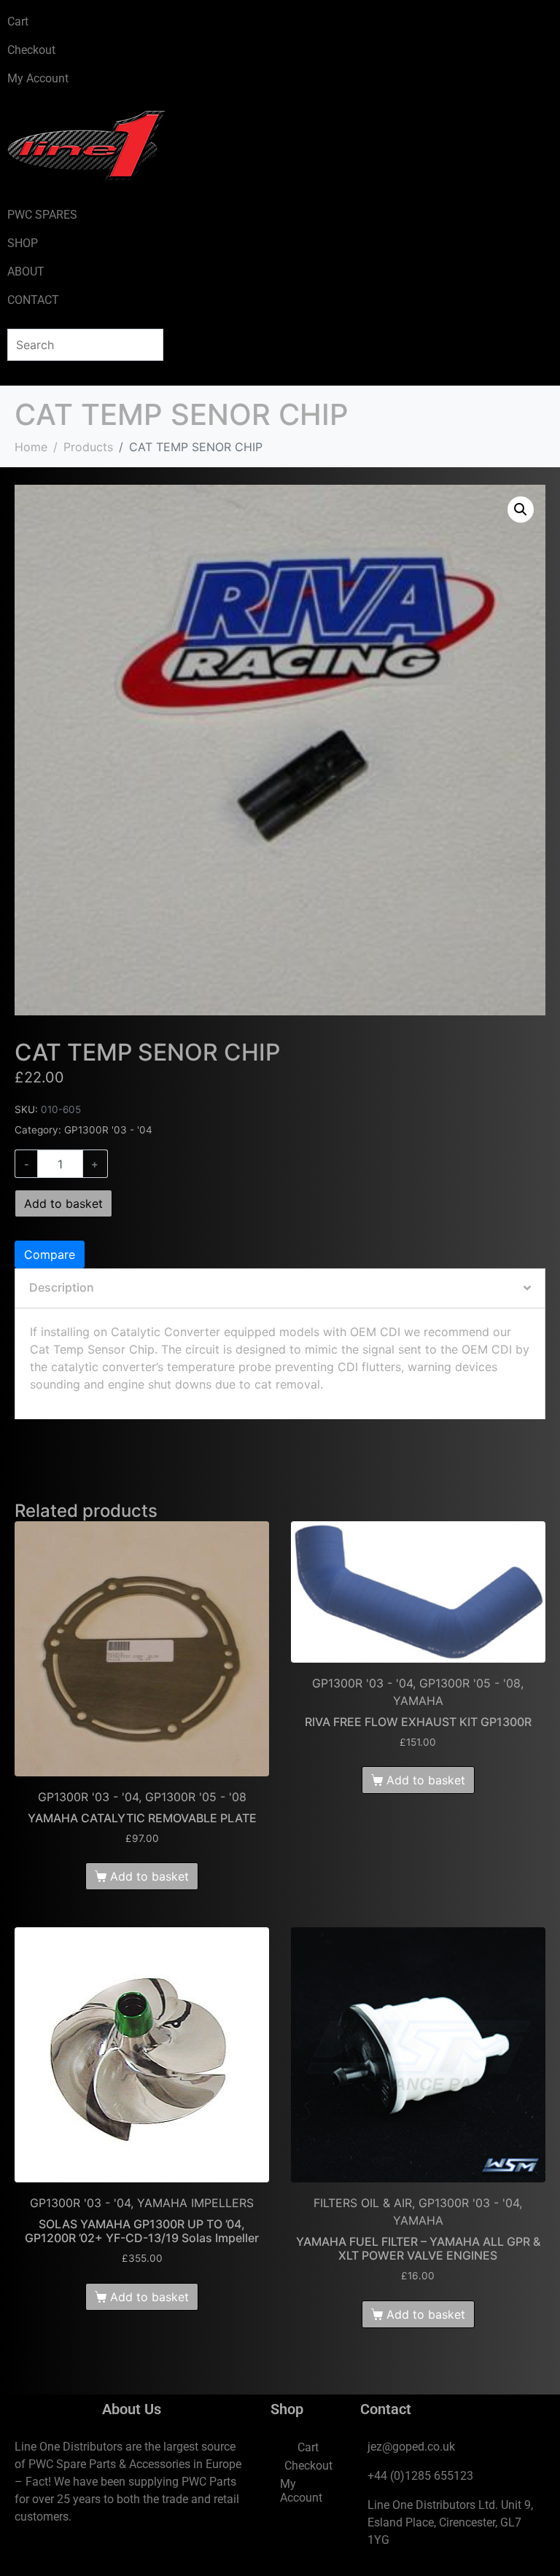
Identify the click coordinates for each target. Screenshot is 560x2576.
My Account (38, 78)
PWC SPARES (42, 215)
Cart (18, 22)
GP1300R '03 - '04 (108, 1130)
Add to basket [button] (149, 1876)
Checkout (31, 50)
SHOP (23, 243)
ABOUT (26, 272)
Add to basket (63, 1203)
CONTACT (33, 300)
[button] (521, 510)
